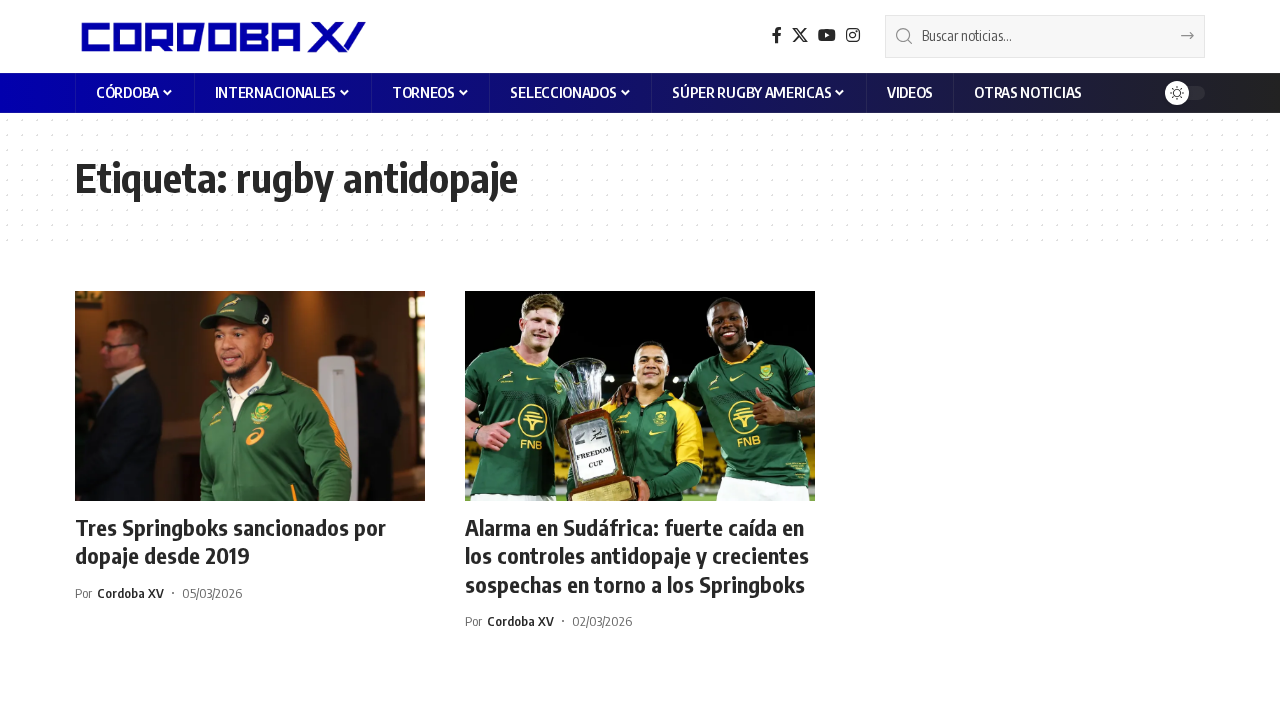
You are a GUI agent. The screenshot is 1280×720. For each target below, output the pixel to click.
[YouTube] (827, 35)
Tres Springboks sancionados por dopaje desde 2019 (230, 541)
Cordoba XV (130, 593)
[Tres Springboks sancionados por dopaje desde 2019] (250, 396)
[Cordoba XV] (220, 36)
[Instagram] (853, 35)
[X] (800, 35)
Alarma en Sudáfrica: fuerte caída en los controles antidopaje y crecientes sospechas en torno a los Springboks (637, 555)
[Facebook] (777, 35)
